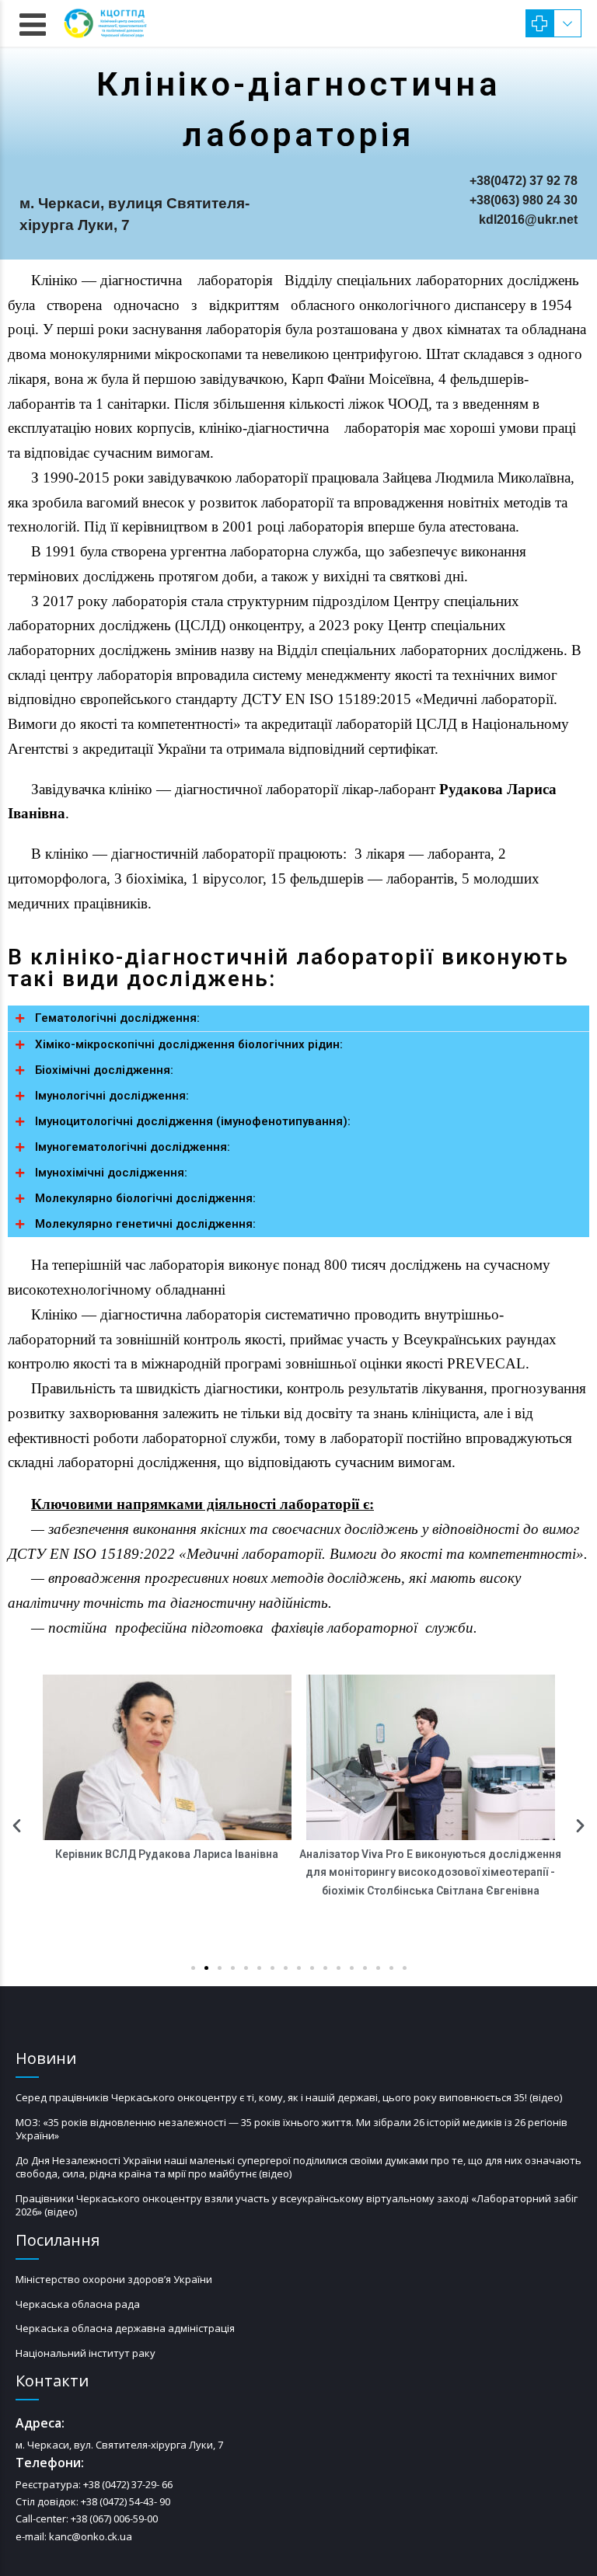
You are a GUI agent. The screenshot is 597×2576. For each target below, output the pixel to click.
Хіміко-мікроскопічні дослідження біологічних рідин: (189, 1044)
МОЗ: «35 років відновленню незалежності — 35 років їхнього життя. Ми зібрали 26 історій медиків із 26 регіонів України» (292, 2129)
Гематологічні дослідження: (117, 1018)
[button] (193, 1968)
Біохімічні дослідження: (104, 1070)
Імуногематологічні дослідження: (133, 1147)
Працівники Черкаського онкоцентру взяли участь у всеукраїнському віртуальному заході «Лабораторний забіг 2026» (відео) (297, 2205)
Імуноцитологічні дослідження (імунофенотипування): (193, 1121)
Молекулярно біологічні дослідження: (145, 1198)
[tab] (298, 1018)
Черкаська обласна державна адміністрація (125, 2328)
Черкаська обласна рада (78, 2304)
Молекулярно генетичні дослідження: (145, 1224)
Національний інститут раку (86, 2353)
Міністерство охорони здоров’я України (114, 2279)
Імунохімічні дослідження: (111, 1173)
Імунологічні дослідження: (112, 1096)
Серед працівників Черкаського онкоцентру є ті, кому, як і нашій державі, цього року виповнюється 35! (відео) (289, 2097)
